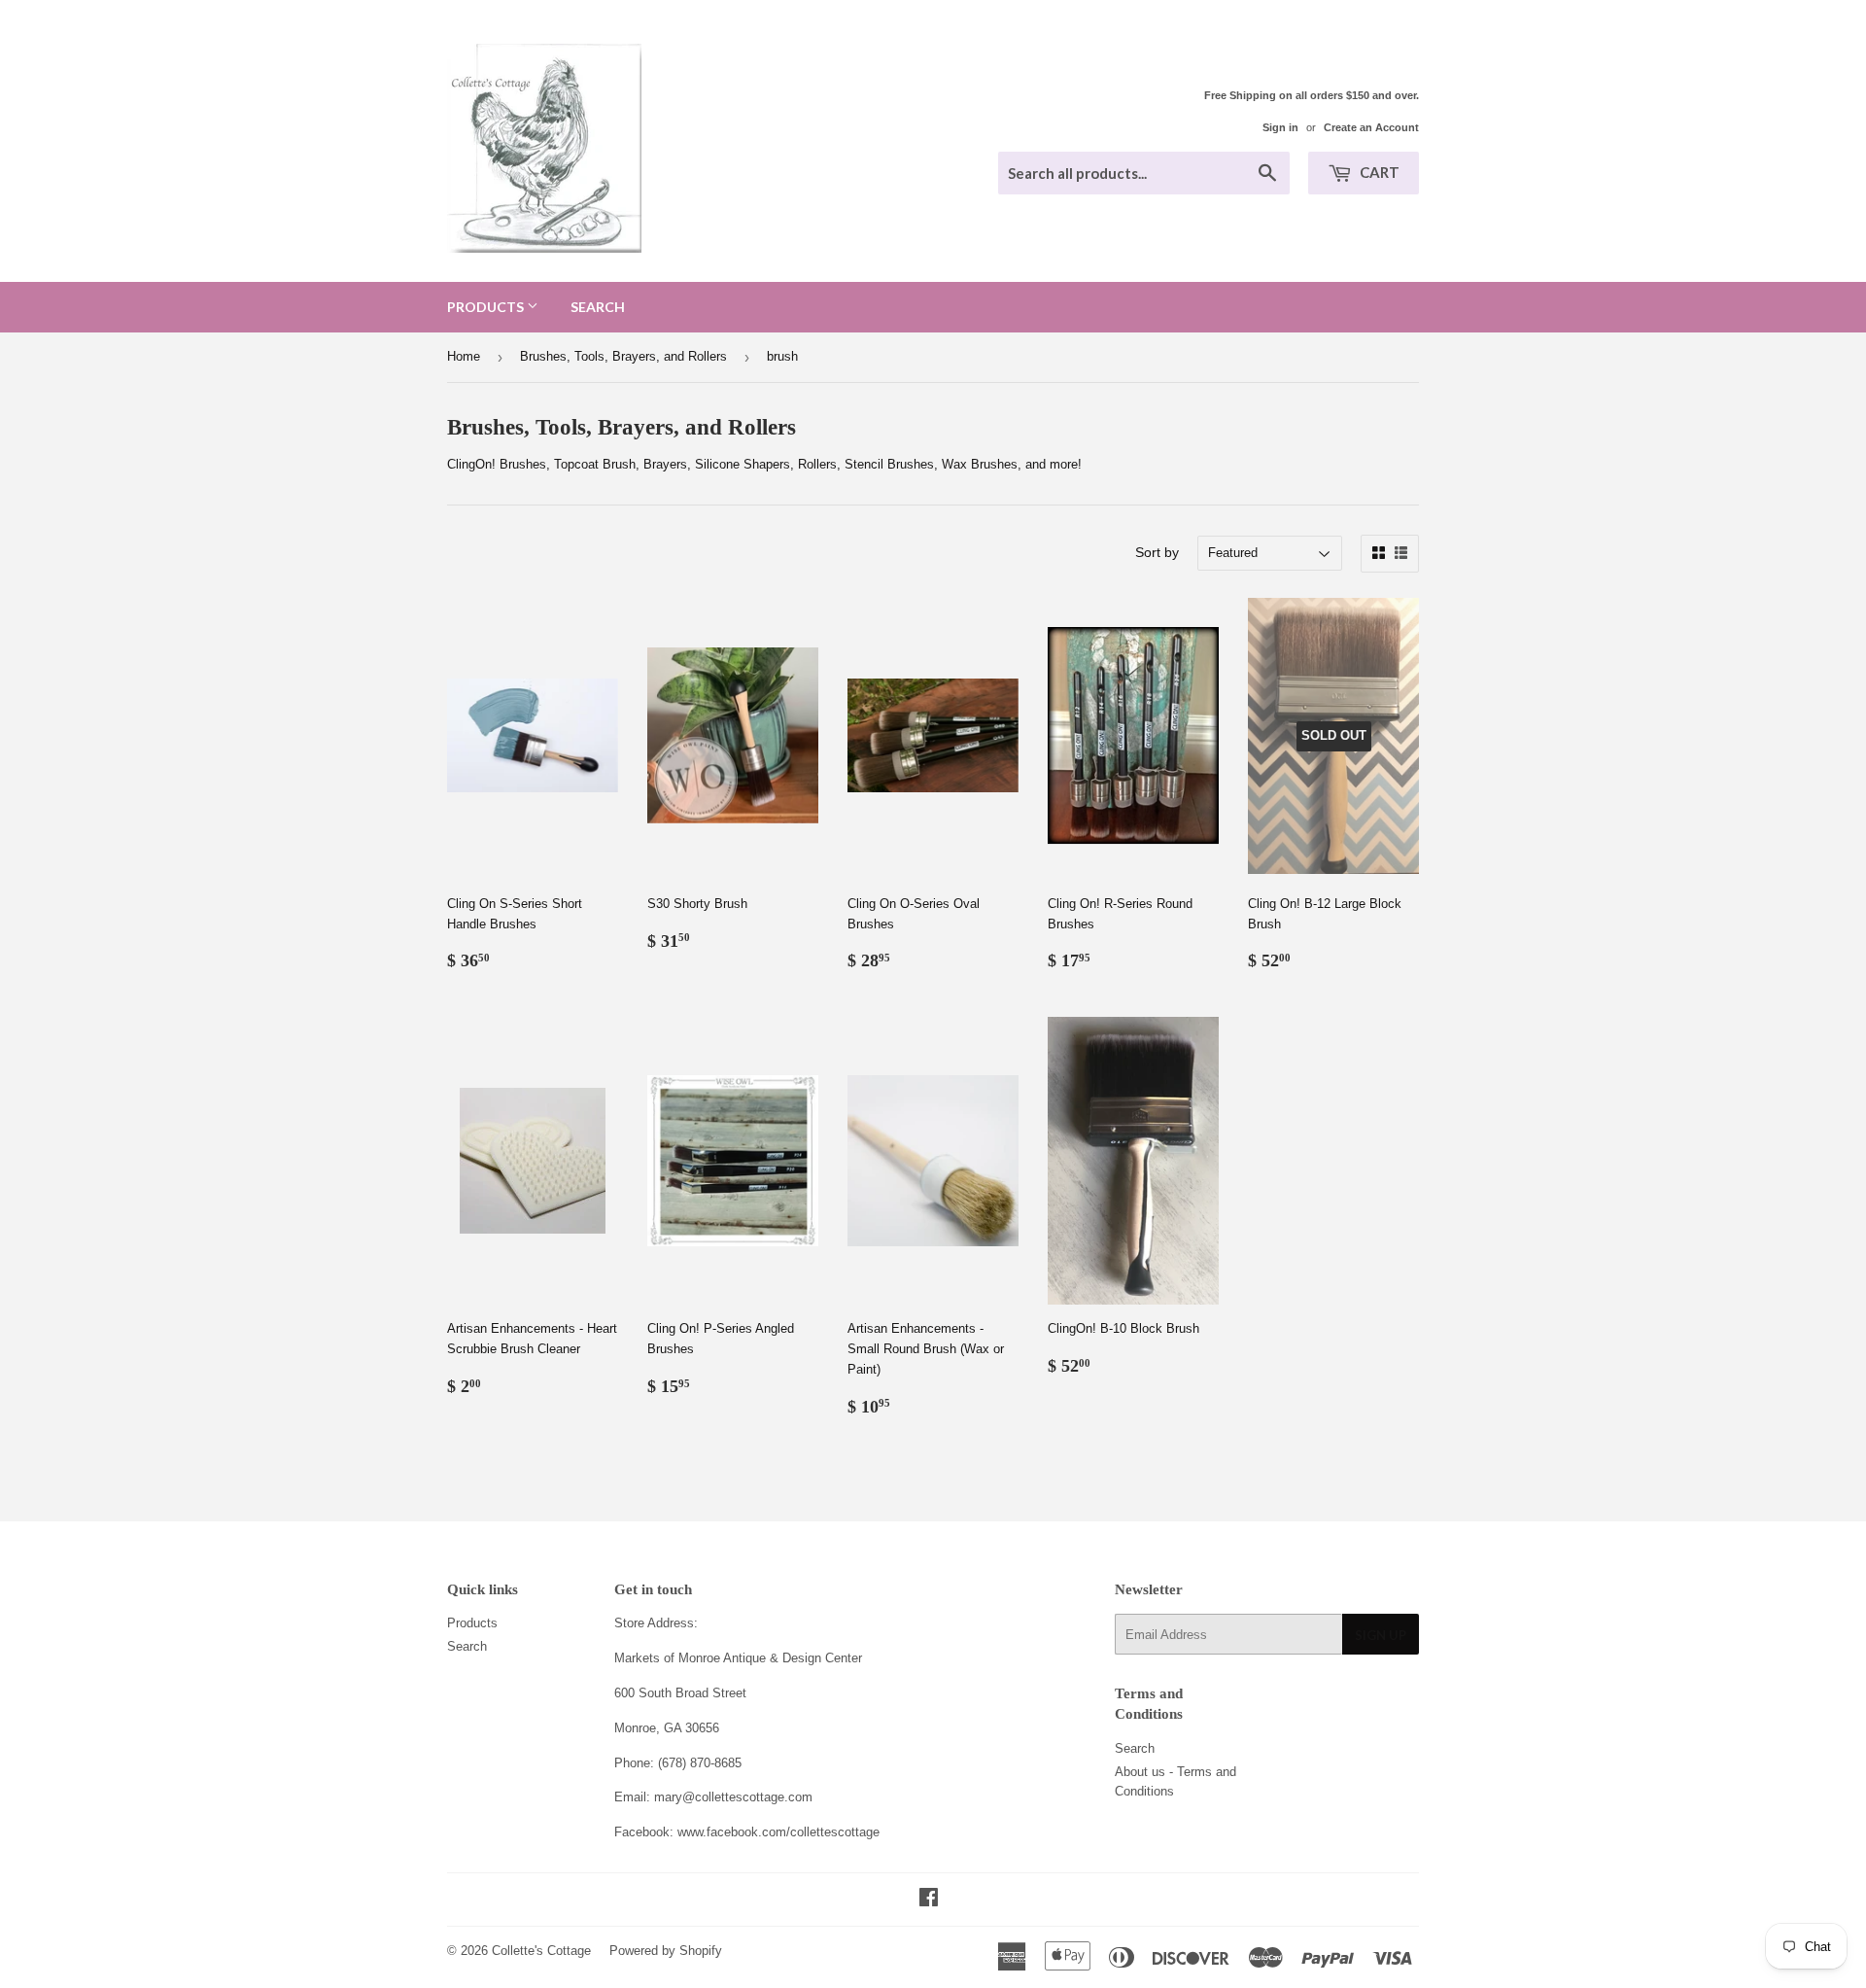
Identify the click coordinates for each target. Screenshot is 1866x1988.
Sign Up (1381, 1635)
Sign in (1280, 127)
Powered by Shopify (666, 1951)
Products (487, 307)
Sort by (1157, 552)
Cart (1378, 172)
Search (598, 307)
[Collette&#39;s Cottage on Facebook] (929, 1900)
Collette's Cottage (541, 1951)
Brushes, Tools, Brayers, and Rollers (623, 356)
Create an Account (1371, 127)
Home (464, 356)
